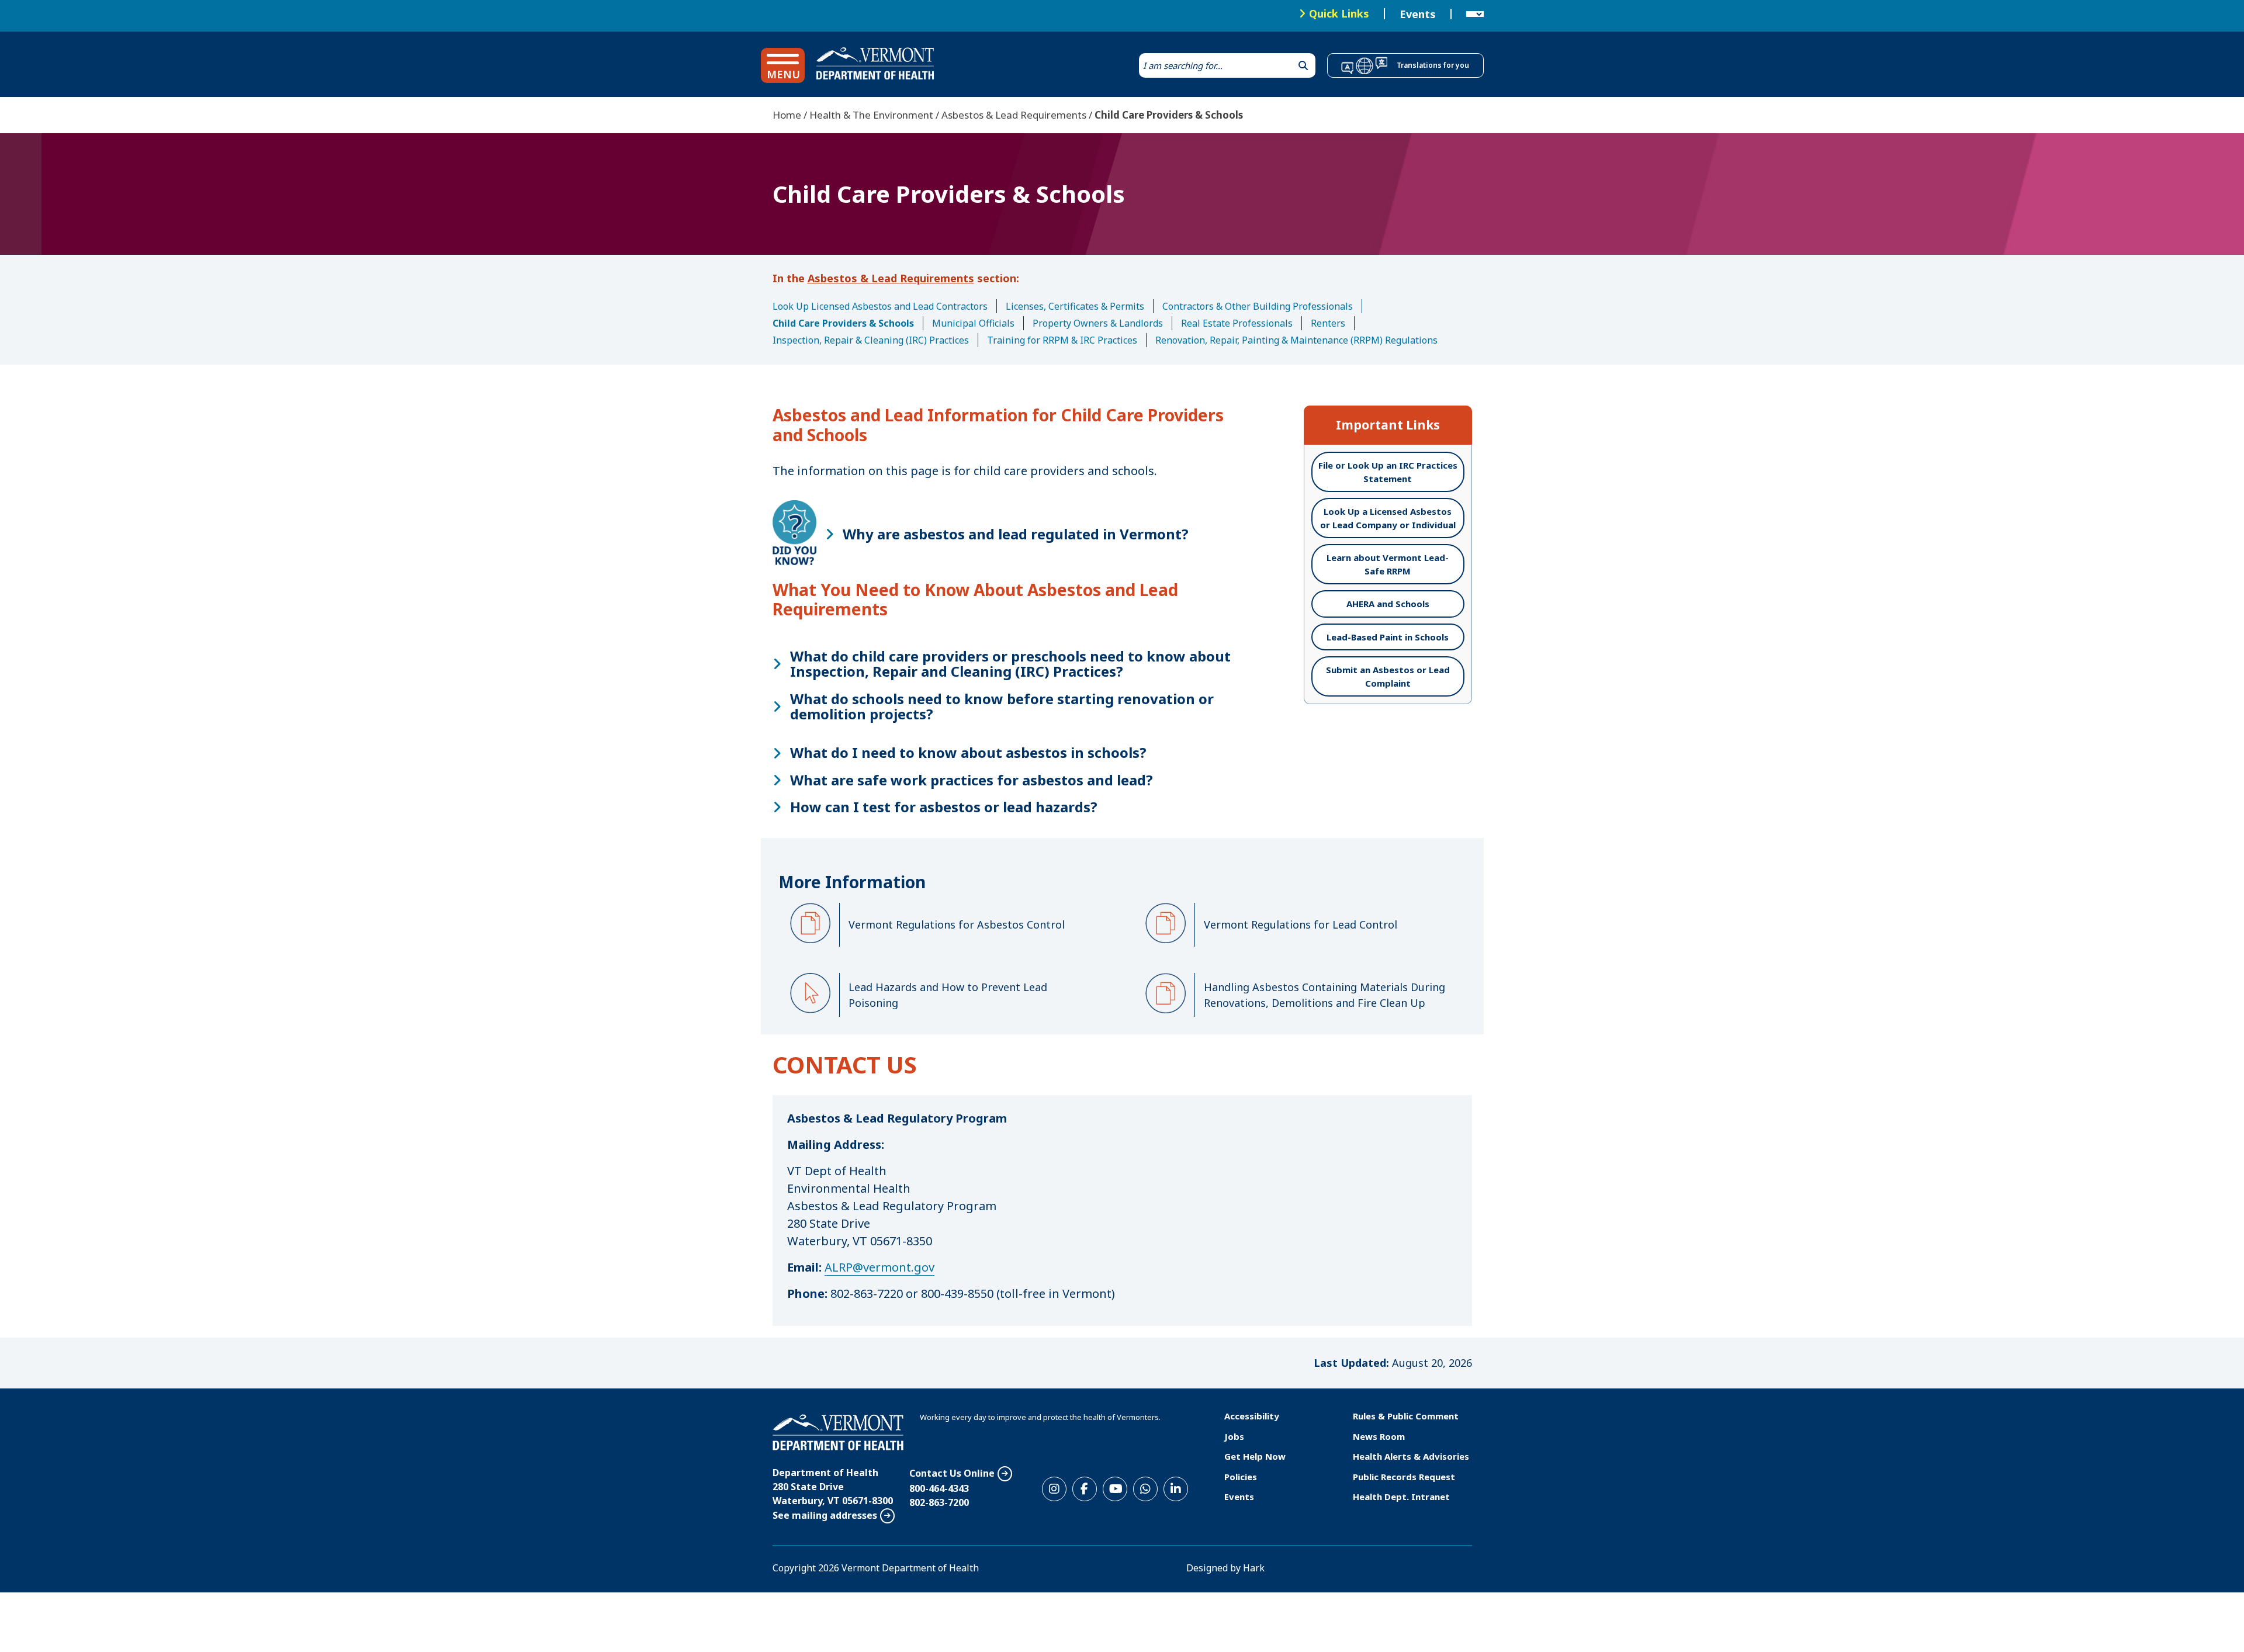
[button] (783, 65)
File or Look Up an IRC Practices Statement (1388, 472)
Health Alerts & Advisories (1411, 1456)
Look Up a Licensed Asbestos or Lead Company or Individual (1388, 518)
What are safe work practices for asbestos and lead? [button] (972, 780)
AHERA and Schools (1388, 604)
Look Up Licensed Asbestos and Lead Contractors (880, 306)
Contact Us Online (952, 1473)
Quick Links (1339, 13)
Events (1418, 14)
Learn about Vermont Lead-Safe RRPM (1388, 564)
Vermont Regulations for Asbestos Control (957, 924)
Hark (1254, 1568)
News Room (1379, 1436)
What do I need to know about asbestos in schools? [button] (968, 753)
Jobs (1234, 1436)
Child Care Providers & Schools (843, 323)
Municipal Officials (973, 323)
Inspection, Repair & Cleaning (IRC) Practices (871, 340)
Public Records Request (1404, 1477)
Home (787, 115)
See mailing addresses (825, 1515)
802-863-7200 (939, 1502)
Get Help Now (1255, 1456)
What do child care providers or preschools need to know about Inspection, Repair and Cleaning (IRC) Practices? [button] (1010, 664)
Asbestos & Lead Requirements (1014, 115)
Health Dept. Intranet (1401, 1497)
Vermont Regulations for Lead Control (1301, 924)
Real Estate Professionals (1237, 323)
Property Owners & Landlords (1098, 323)
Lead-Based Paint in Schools (1388, 637)
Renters (1328, 323)
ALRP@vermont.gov (879, 1267)
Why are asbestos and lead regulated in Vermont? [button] (1016, 534)
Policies (1241, 1477)
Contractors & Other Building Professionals (1258, 306)
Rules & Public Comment (1406, 1416)
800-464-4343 (939, 1488)
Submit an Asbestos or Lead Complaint (1388, 676)
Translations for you (1433, 65)
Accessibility (1252, 1416)
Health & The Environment (871, 115)
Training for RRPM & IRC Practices (1062, 340)
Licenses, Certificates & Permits (1075, 306)
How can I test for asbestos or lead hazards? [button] (944, 807)
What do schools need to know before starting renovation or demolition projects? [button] (1002, 707)
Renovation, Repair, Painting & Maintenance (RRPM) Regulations (1296, 340)
